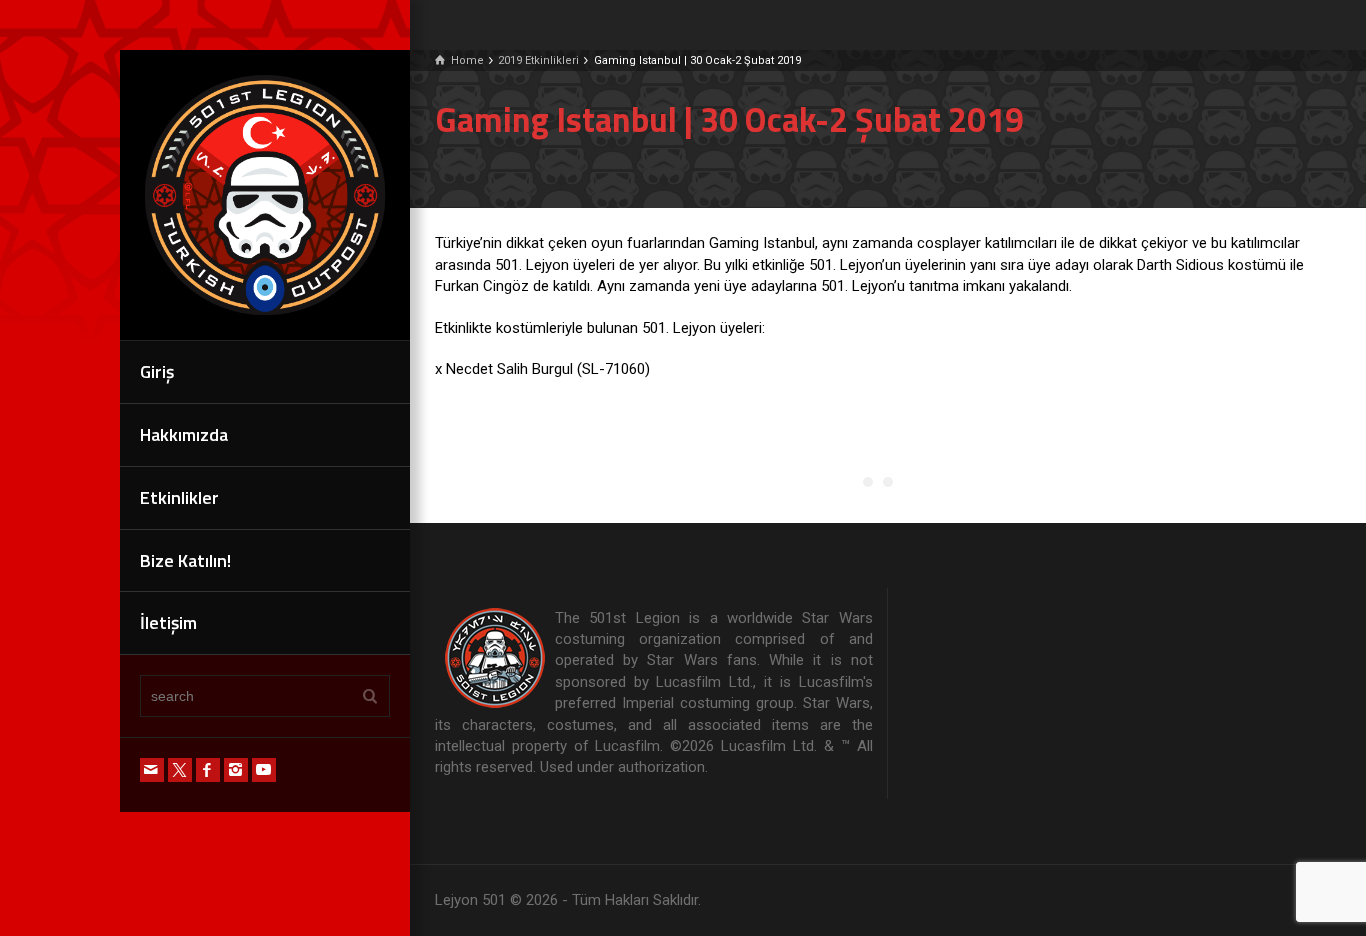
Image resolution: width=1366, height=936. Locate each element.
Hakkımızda (184, 434)
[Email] (152, 770)
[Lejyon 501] (265, 194)
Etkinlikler (179, 497)
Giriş (157, 371)
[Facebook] (208, 770)
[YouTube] (264, 770)
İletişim (168, 622)
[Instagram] (236, 770)
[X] (180, 770)
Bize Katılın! (185, 560)
